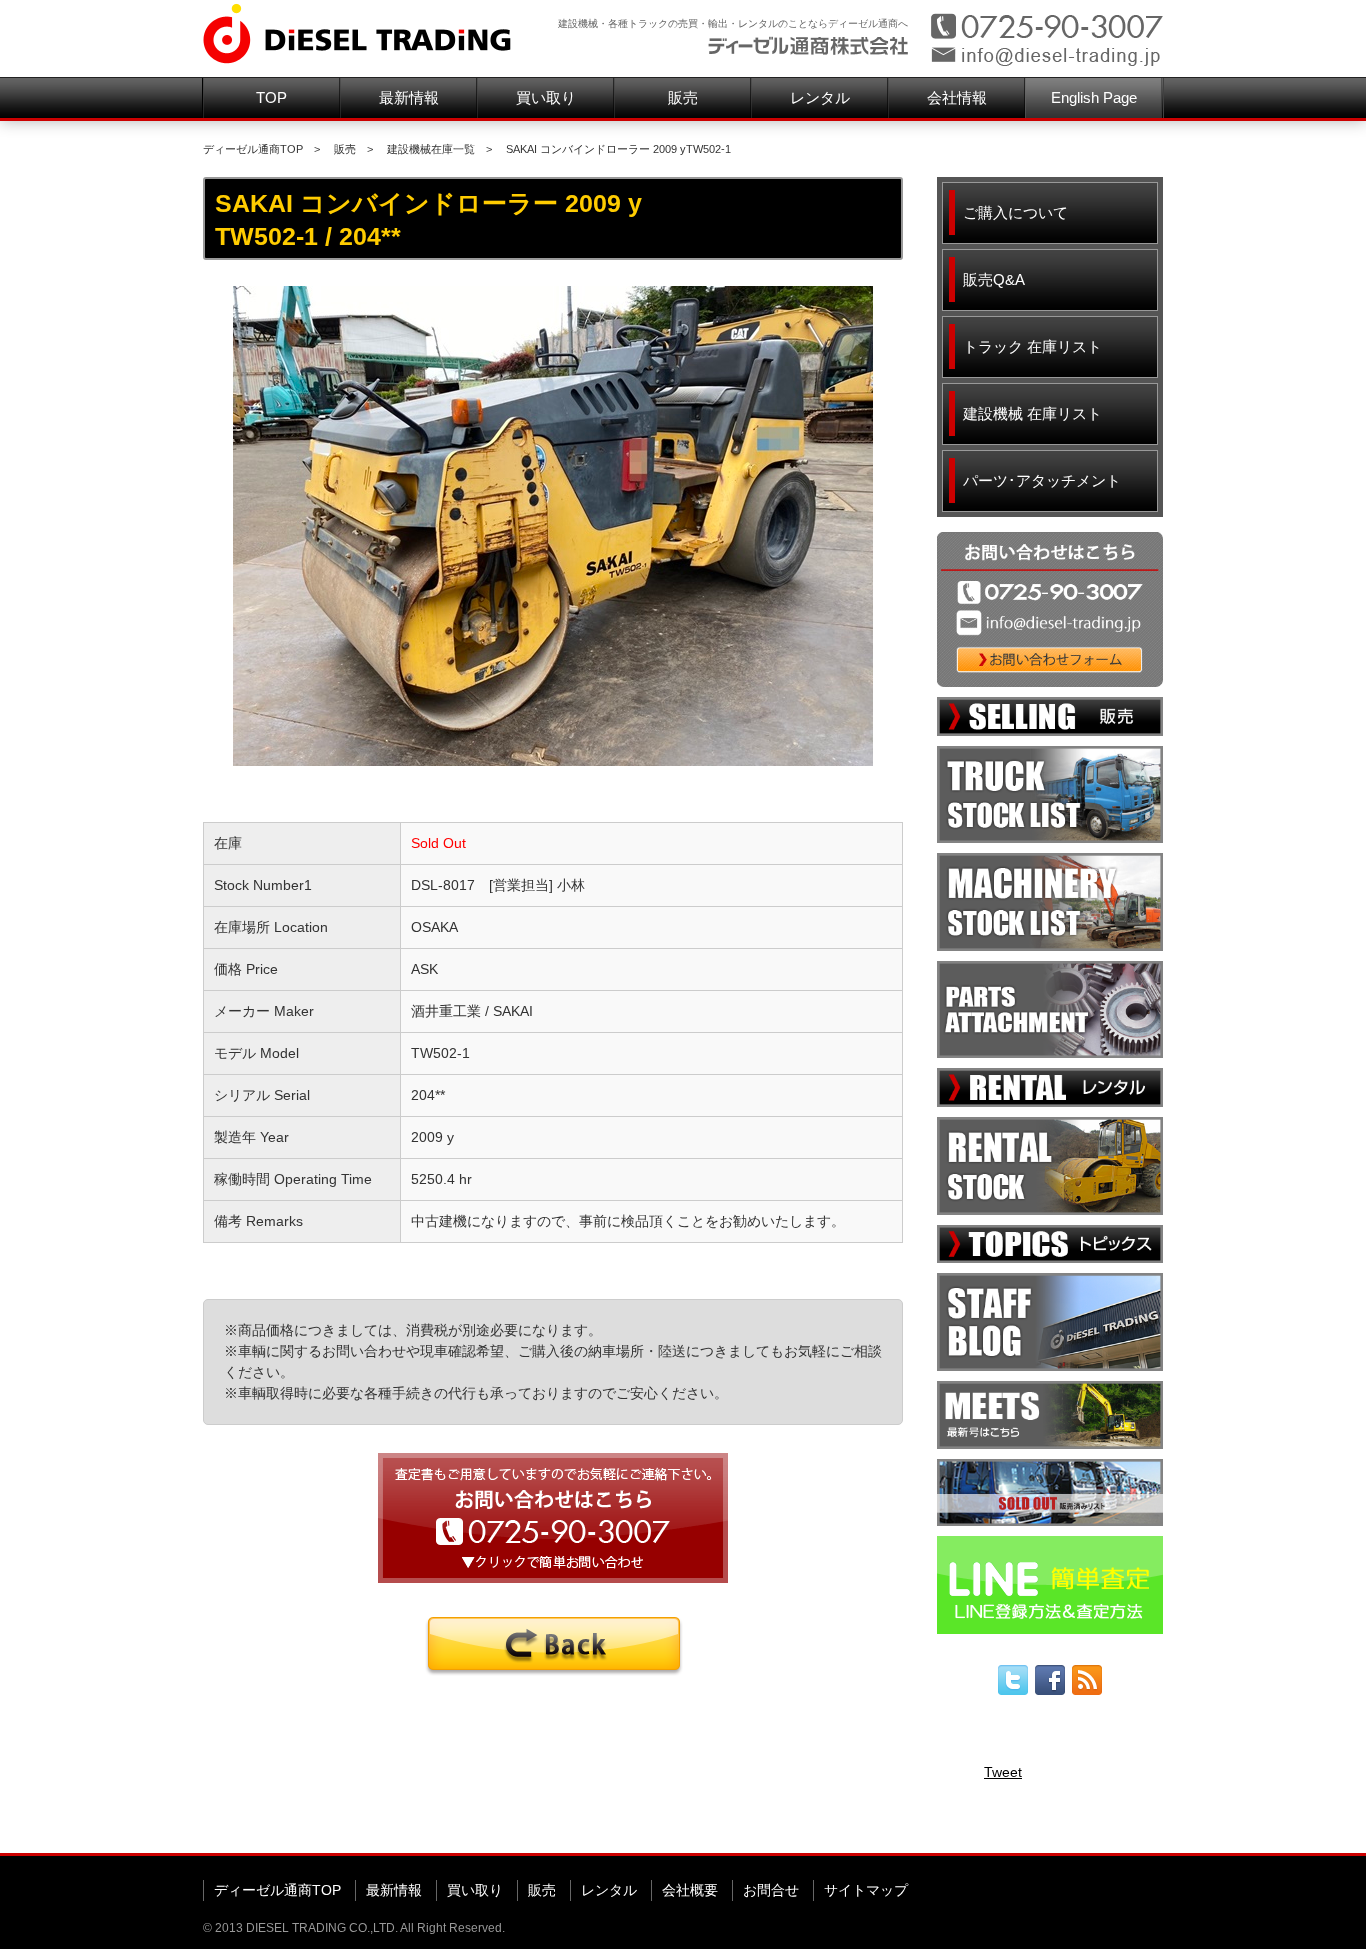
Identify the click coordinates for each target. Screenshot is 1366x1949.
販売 (683, 97)
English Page (1094, 97)
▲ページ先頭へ (1124, 1821)
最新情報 (409, 97)
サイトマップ (866, 1890)
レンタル (820, 97)
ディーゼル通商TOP (253, 149)
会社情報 (957, 97)
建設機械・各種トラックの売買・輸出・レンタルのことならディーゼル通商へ (733, 23)
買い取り (546, 97)
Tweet (1003, 1772)
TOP (271, 97)
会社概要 (690, 1890)
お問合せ (771, 1890)
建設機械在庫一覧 (431, 149)
